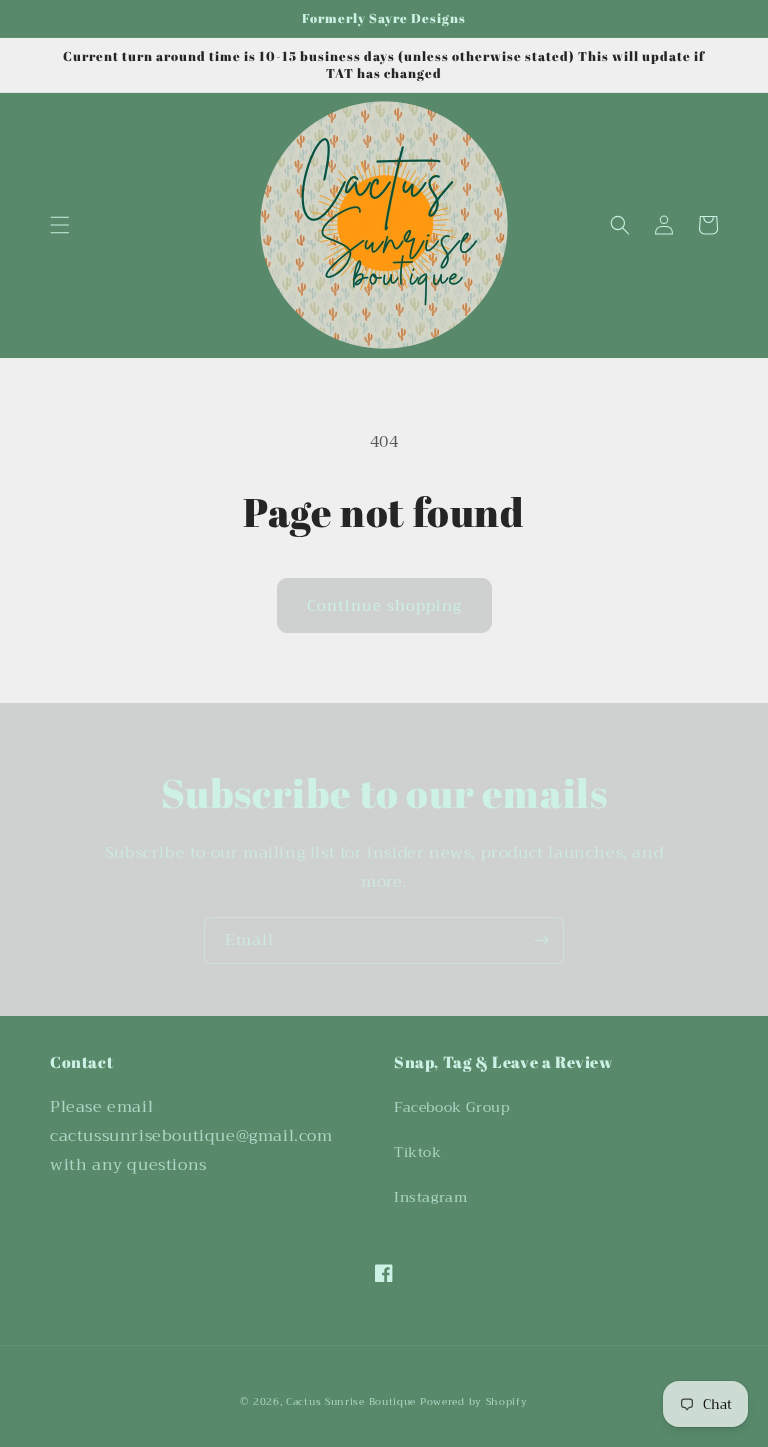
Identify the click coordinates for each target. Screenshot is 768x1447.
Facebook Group (451, 1107)
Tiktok (418, 1152)
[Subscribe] (541, 940)
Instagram (430, 1197)
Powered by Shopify (474, 1401)
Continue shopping (384, 606)
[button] (60, 225)
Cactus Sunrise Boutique (351, 1401)
